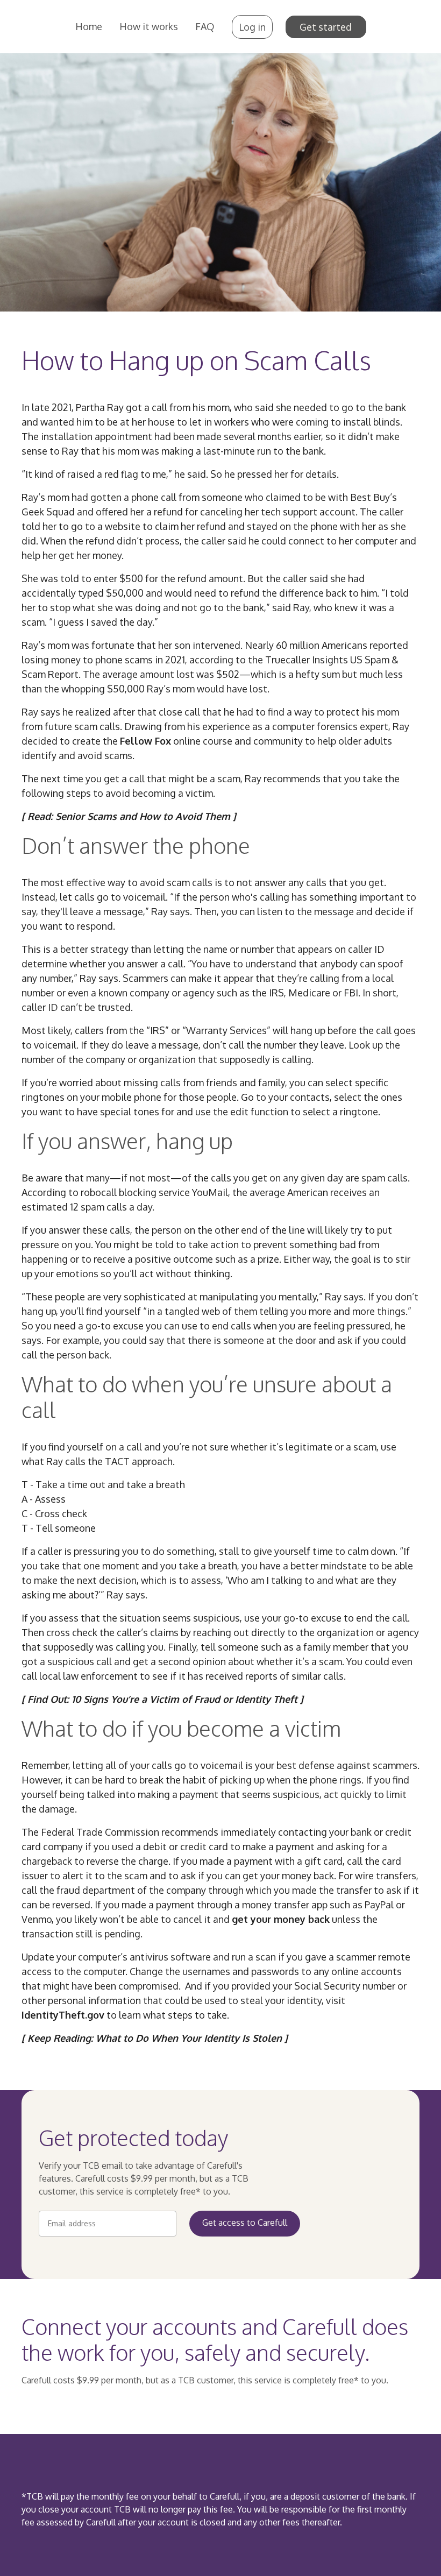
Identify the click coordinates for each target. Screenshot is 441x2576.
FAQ (205, 26)
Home (89, 26)
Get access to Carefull (245, 2223)
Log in (252, 27)
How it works (149, 26)
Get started (326, 27)
